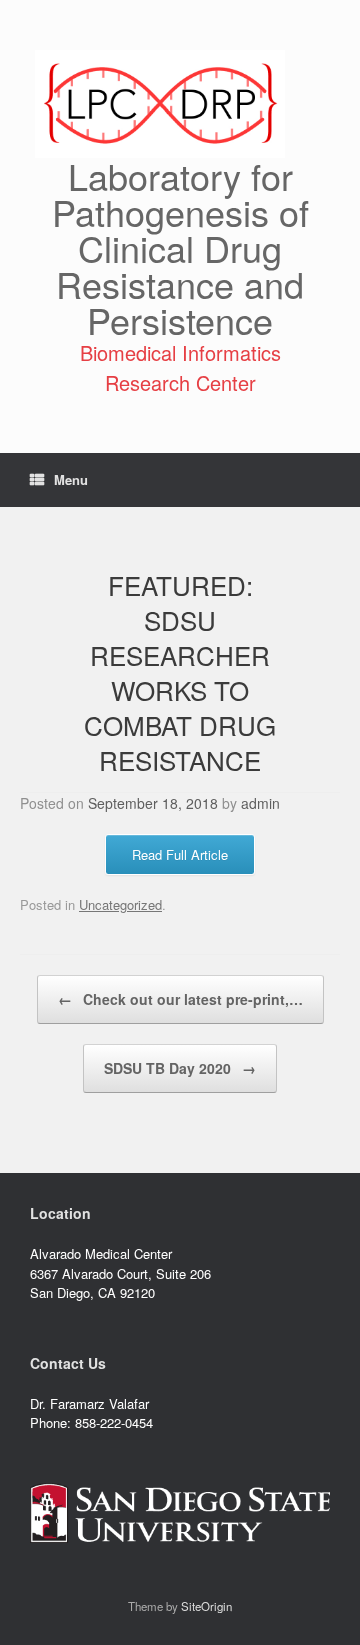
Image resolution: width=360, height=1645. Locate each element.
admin (260, 803)
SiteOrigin (206, 1606)
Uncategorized (120, 904)
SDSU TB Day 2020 (180, 1068)
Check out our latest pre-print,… (180, 999)
